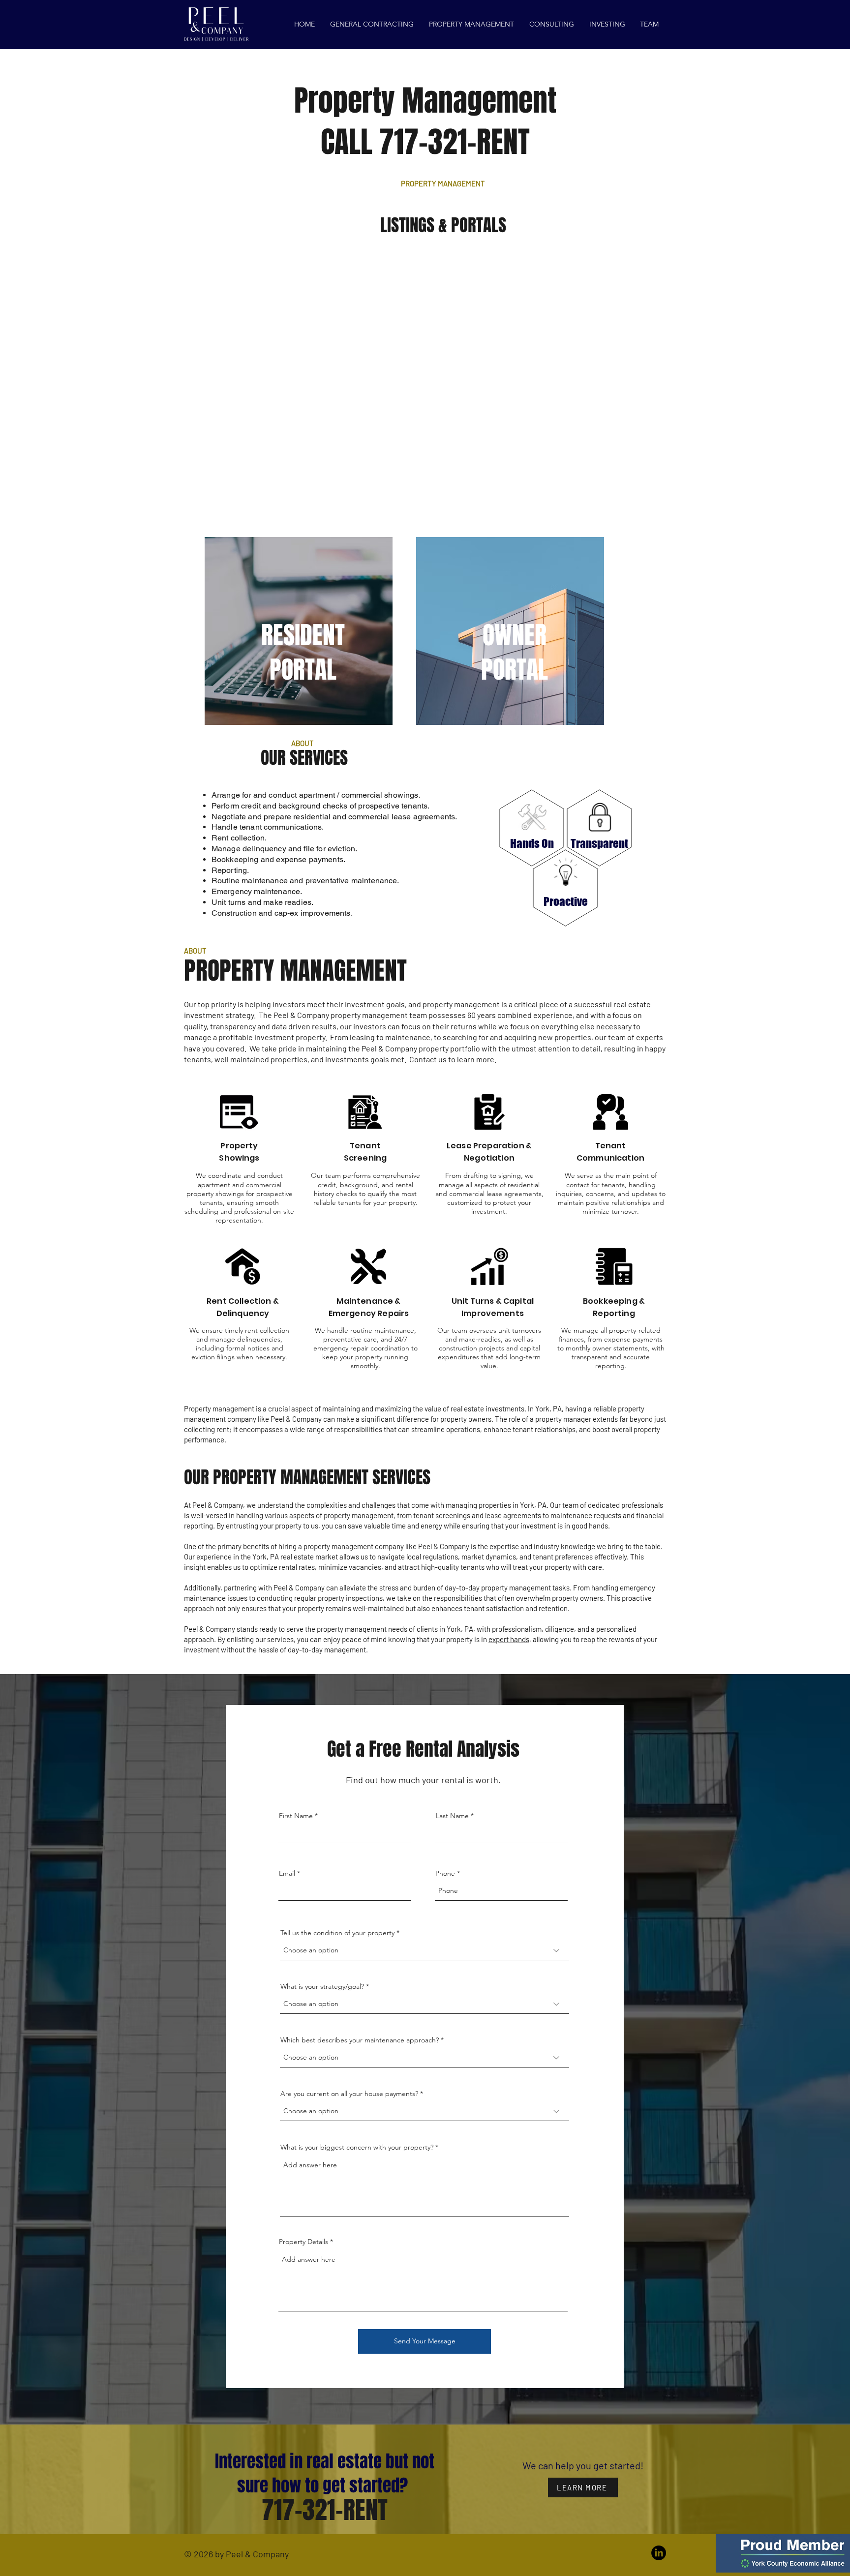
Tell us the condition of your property (338, 1933)
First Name (296, 1816)
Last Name (452, 1816)
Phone (445, 1873)
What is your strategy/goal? (322, 1986)
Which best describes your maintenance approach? (360, 2040)
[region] (299, 631)
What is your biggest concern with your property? (357, 2147)
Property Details (304, 2242)
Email (287, 1873)
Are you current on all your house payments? (349, 2094)
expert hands (509, 1639)
